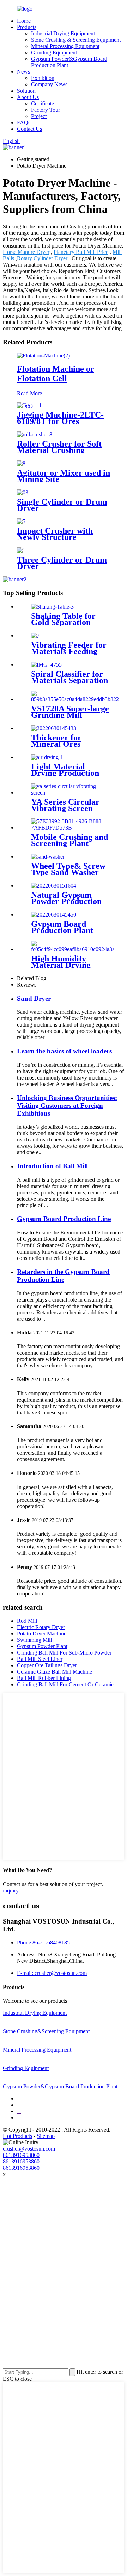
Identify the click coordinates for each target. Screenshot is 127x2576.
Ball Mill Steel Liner (40, 1659)
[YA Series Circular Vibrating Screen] (71, 793)
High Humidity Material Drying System (61, 965)
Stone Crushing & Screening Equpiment (76, 40)
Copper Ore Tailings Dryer (47, 1665)
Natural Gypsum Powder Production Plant (66, 901)
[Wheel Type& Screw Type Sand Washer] (48, 857)
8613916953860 (21, 2155)
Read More (29, 393)
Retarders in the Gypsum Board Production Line (63, 1276)
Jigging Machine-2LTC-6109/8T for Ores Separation (60, 421)
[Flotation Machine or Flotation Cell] (43, 356)
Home (24, 21)
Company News (49, 84)
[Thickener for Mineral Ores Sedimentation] (54, 728)
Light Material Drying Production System (65, 773)
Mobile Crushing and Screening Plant (69, 840)
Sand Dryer (34, 998)
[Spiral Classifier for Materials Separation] (46, 665)
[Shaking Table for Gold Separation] (52, 607)
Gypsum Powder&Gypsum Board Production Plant (60, 2086)
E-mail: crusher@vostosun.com (52, 1973)
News (23, 72)
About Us (28, 97)
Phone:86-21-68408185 (43, 1943)
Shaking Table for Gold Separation (63, 619)
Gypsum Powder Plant (42, 1646)
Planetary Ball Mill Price (81, 252)
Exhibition (43, 78)
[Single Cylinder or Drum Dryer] (23, 492)
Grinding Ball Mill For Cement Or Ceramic (65, 1684)
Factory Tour (46, 110)
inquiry (11, 1891)
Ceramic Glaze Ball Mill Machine (55, 1672)
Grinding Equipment (54, 53)
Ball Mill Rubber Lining (44, 1678)
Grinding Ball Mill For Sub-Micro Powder (64, 1653)
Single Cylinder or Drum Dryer (62, 505)
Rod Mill (27, 1621)
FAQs (24, 123)
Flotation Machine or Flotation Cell (56, 374)
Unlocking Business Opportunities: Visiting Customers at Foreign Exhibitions (67, 1106)
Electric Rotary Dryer (41, 1627)
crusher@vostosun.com (29, 2149)
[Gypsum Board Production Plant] (54, 915)
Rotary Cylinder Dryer (42, 258)
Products (27, 27)
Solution (26, 91)
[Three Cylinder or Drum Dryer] (21, 550)
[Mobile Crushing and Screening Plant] (71, 828)
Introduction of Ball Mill (52, 1166)
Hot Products (17, 2136)
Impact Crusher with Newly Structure (55, 534)
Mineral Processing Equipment (65, 46)
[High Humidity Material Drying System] (73, 949)
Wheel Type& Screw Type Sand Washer (68, 869)
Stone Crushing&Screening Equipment (46, 2031)
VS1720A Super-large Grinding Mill (70, 712)
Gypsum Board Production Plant (62, 927)
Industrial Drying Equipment (63, 33)
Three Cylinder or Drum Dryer (62, 563)
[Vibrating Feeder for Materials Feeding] (35, 636)
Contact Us (29, 129)
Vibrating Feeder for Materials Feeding (69, 648)
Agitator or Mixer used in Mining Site (64, 476)
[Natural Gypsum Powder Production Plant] (54, 886)
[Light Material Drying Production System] (47, 757)
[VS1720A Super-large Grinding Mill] (75, 699)
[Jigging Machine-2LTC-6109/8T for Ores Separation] (29, 405)
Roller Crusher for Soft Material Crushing (59, 447)
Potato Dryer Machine (42, 1633)
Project (39, 116)
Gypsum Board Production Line (64, 1219)
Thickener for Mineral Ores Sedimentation (57, 744)
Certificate (43, 103)
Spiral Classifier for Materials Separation (69, 677)
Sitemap (46, 2136)
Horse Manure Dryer (26, 252)
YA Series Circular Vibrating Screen (65, 805)
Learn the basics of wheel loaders (64, 1051)
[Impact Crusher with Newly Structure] (21, 521)
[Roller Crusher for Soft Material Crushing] (35, 434)
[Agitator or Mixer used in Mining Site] (21, 463)
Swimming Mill (34, 1640)
